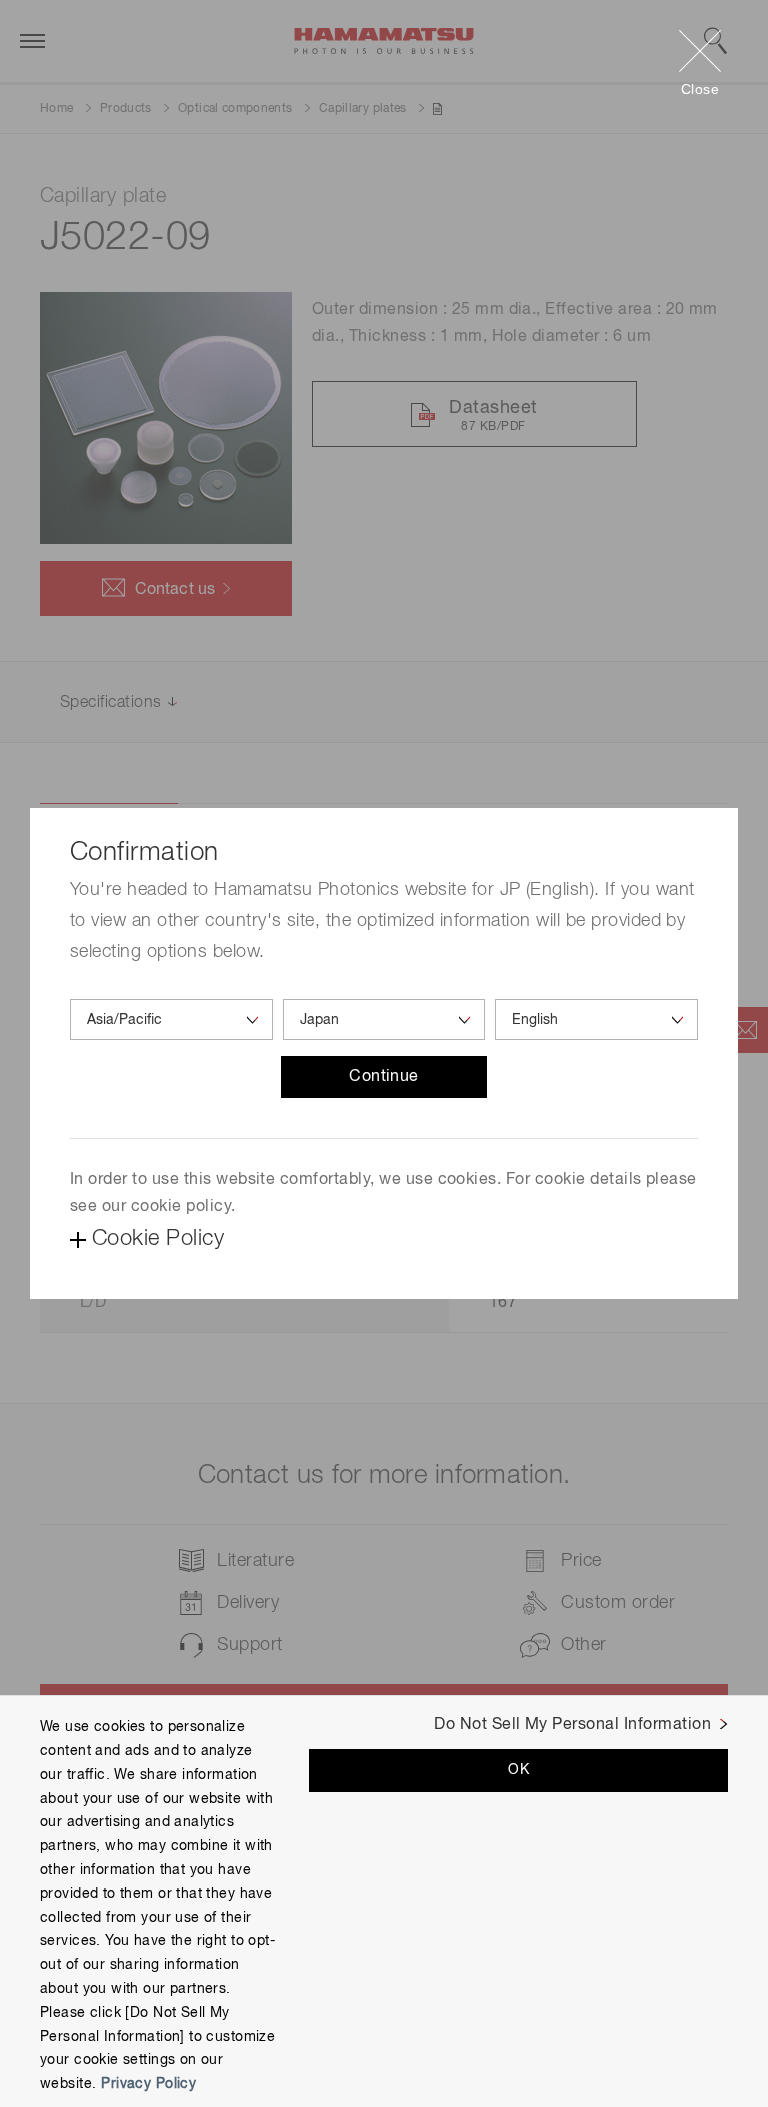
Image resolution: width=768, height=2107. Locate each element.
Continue (384, 1077)
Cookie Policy (158, 1239)
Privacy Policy (148, 2084)
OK (518, 1770)
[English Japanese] (596, 1019)
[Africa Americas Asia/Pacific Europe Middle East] (171, 1019)
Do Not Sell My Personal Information (572, 1725)
